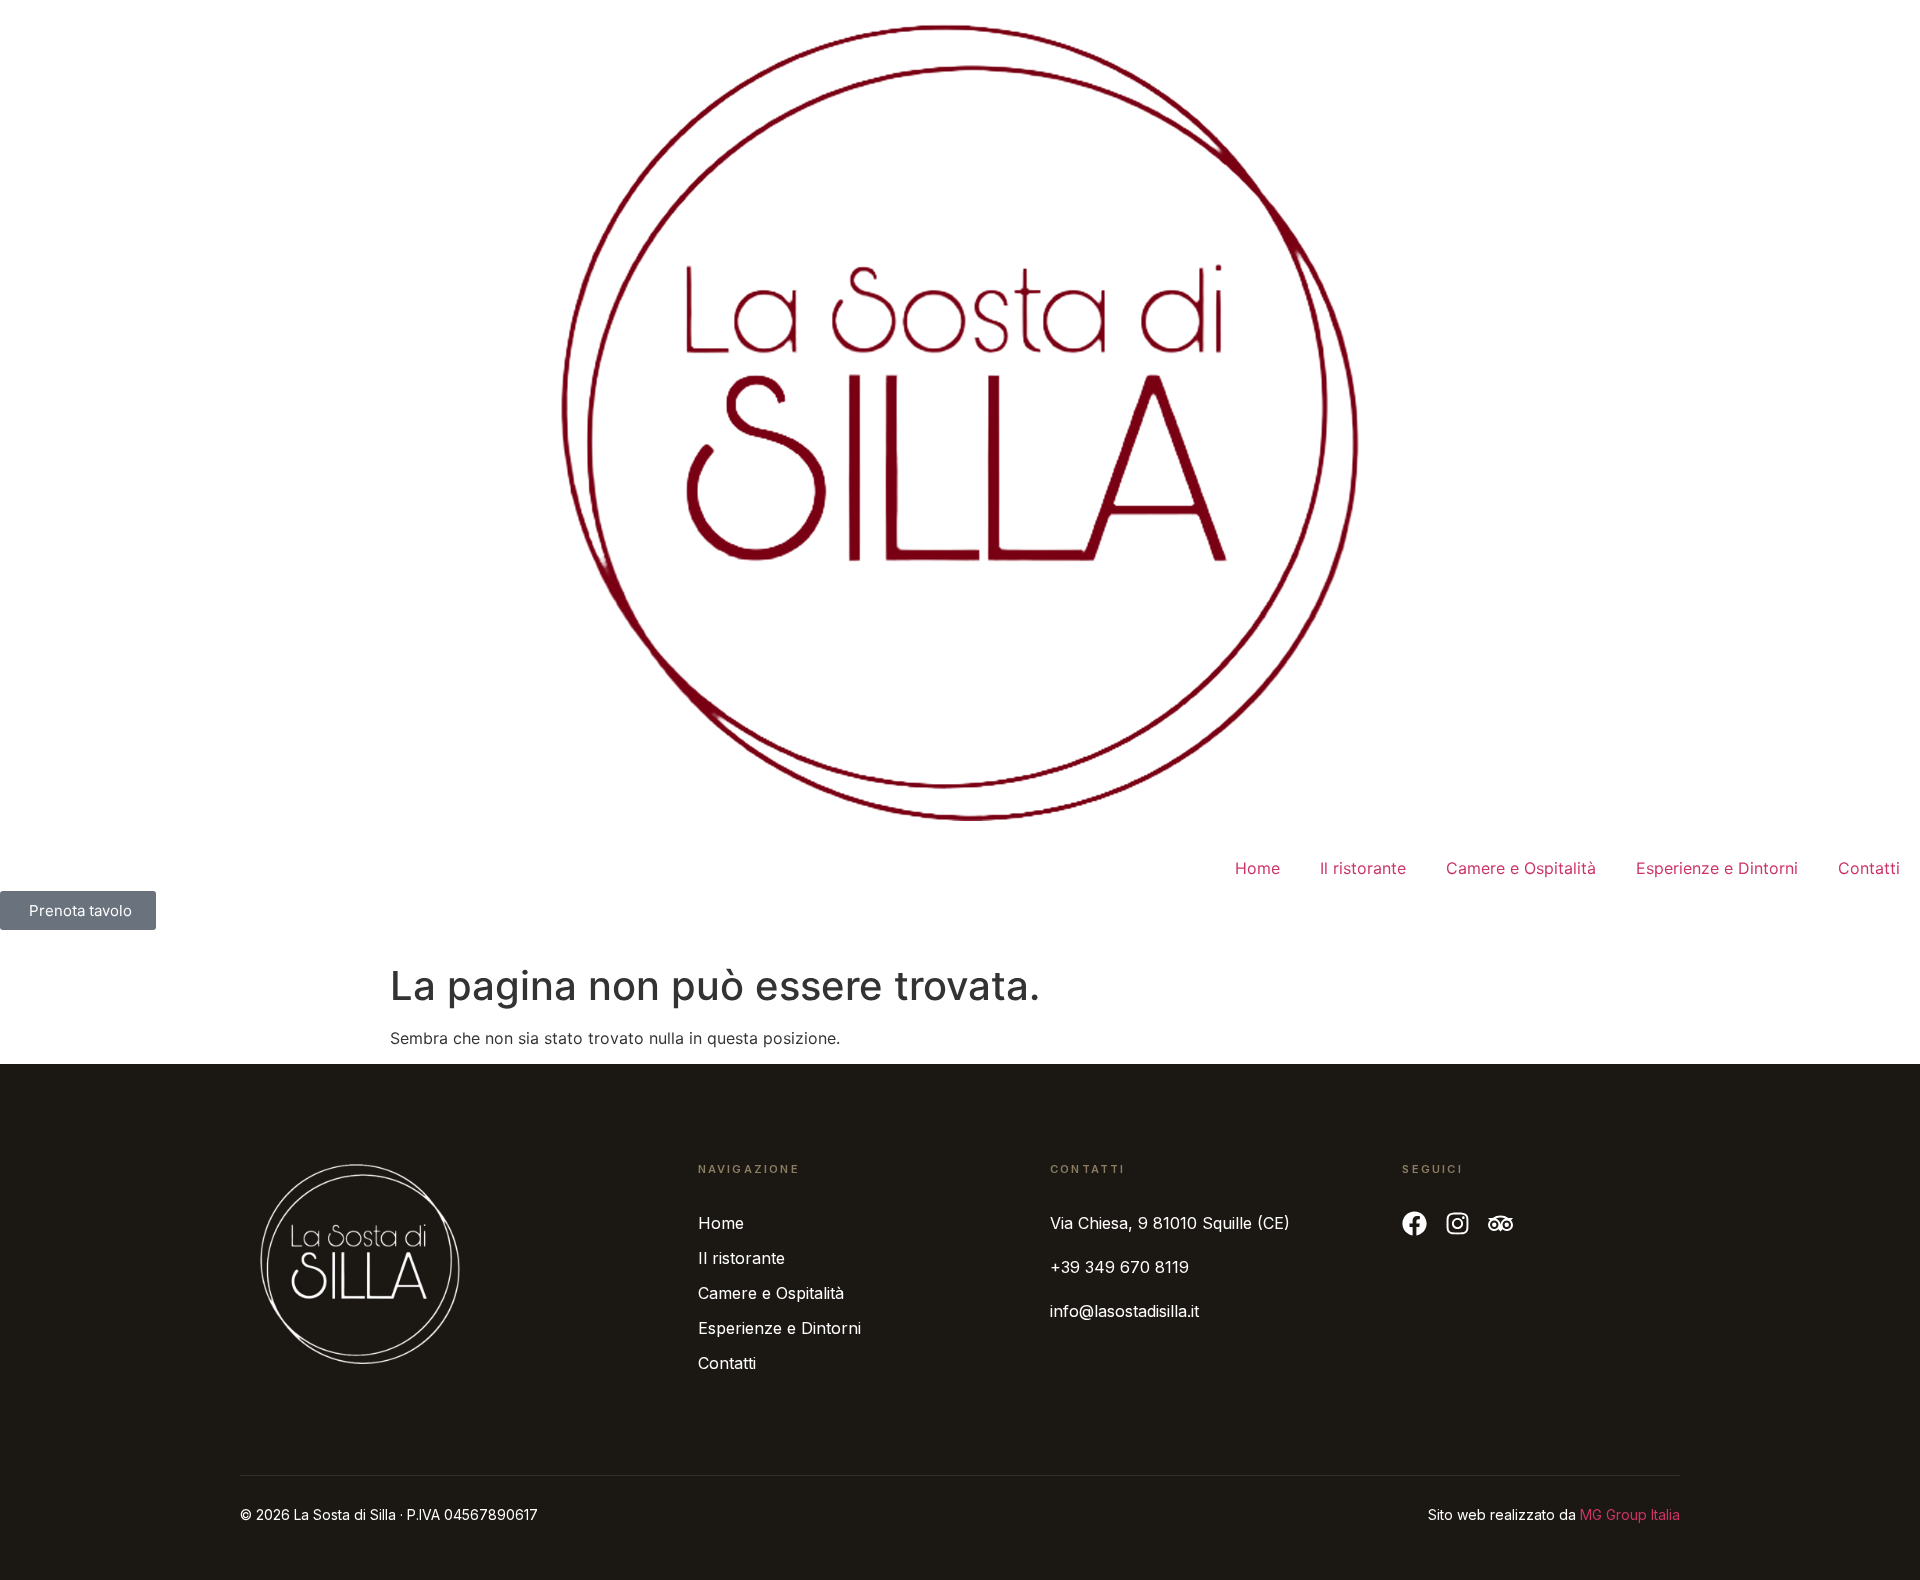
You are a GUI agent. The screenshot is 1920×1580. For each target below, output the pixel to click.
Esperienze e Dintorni (1717, 868)
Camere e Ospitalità (1521, 868)
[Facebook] (1414, 1223)
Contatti (1869, 868)
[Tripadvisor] (1500, 1223)
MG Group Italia (1630, 1514)
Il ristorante (1363, 868)
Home (1257, 868)
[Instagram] (1457, 1223)
